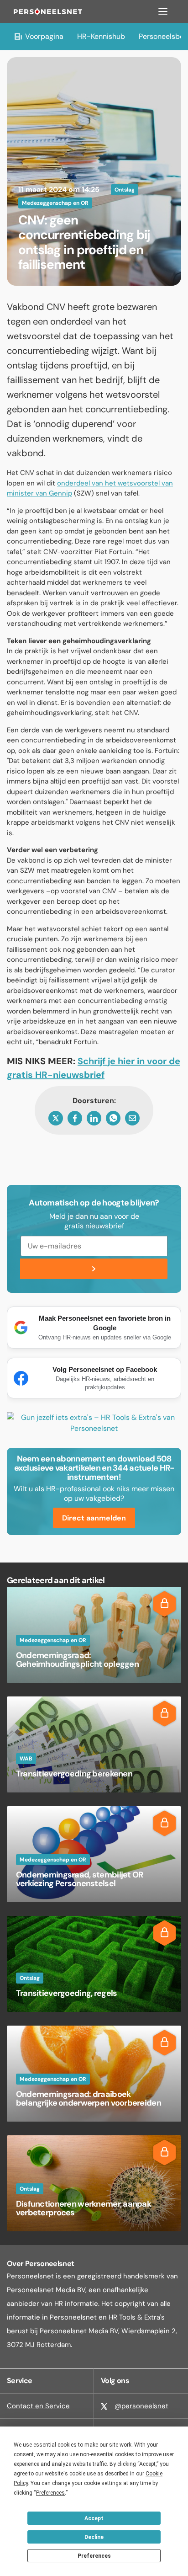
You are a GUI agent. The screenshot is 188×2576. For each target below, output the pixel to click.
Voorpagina (44, 36)
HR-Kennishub (101, 36)
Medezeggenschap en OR (55, 203)
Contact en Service (38, 2406)
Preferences (94, 2556)
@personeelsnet (141, 2406)
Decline (94, 2537)
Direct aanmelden (94, 1518)
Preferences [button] (50, 2493)
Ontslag (125, 190)
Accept (94, 2518)
